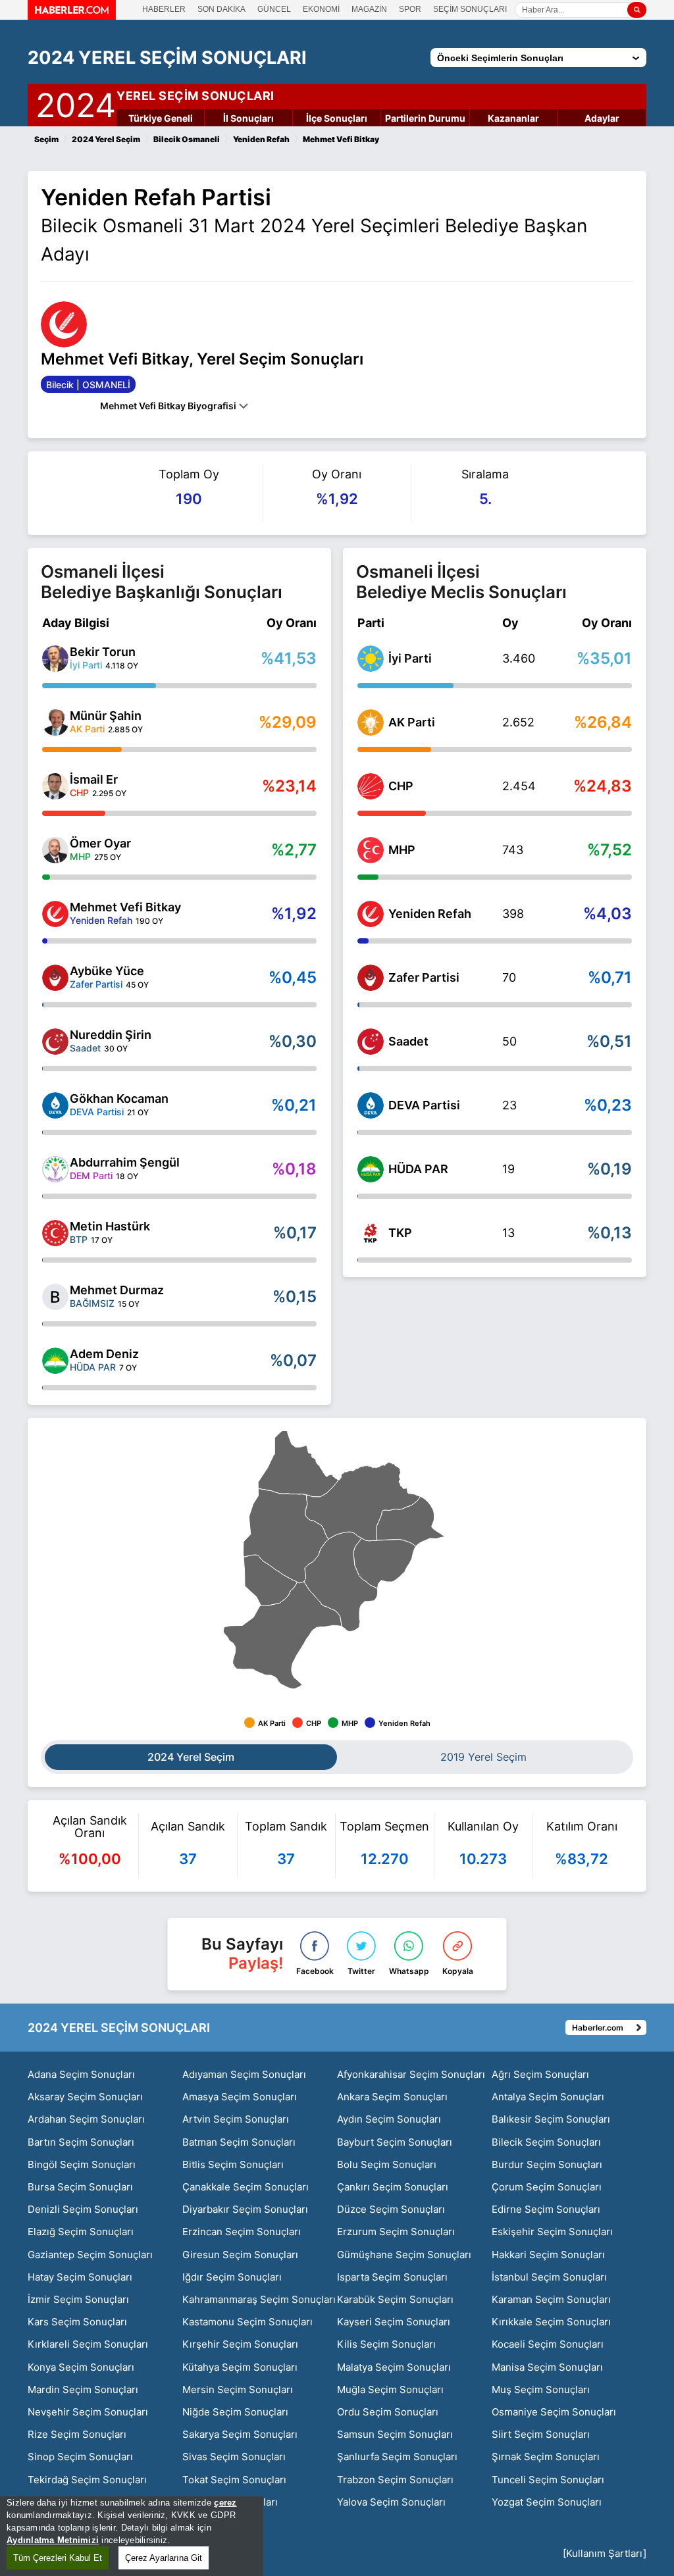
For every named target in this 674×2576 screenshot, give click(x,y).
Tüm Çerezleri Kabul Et (58, 2558)
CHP (401, 786)
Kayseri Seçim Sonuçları (394, 2322)
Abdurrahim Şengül (125, 1162)
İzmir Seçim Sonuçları (78, 2299)
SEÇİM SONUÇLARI (470, 9)
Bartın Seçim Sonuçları (81, 2142)
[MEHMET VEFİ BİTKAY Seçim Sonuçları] (55, 914)
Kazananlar (513, 118)
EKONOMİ (321, 9)
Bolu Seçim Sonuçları (387, 2164)
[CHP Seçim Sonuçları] (371, 786)
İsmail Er (94, 779)
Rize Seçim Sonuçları (77, 2434)
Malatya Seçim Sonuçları (394, 2367)
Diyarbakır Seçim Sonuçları (245, 2209)
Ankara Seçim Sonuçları (392, 2097)
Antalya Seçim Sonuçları (548, 2097)
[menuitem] (282, 1635)
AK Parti (412, 722)
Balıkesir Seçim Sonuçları (551, 2119)
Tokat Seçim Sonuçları (234, 2480)
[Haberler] (72, 16)
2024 (76, 103)
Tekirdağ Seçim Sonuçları (87, 2480)
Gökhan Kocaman (119, 1099)
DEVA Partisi (424, 1105)
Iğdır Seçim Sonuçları (232, 2277)
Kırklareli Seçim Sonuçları (88, 2344)
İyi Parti (410, 658)
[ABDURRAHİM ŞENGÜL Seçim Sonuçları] (55, 1169)
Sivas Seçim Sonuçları (234, 2457)
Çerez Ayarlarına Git (164, 2558)
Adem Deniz (104, 1354)
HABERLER (164, 9)
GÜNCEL (274, 9)
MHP (402, 850)
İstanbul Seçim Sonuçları (549, 2277)
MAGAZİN (369, 9)
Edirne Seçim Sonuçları (546, 2209)
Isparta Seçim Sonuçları (392, 2277)
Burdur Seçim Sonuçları (547, 2164)
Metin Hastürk (110, 1226)
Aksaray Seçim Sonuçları (85, 2097)
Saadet (408, 1041)
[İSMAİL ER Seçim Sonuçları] (55, 786)
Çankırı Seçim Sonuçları (393, 2187)
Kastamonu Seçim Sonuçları (247, 2322)
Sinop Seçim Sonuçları (80, 2457)
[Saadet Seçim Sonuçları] (371, 1042)
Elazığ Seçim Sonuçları (81, 2232)
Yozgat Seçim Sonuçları (547, 2502)
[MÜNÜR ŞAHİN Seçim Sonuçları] (55, 722)
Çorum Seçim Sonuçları (547, 2187)
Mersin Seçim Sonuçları (238, 2389)
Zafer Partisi (424, 977)
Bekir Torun (103, 652)
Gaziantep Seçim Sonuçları (90, 2255)
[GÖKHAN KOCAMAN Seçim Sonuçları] (55, 1105)
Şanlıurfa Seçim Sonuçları (397, 2457)
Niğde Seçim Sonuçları (235, 2412)
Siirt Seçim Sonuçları (541, 2434)
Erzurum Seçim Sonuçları (396, 2232)
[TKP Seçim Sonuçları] (371, 1233)
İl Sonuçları (248, 118)
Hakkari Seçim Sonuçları (548, 2255)
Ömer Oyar (100, 843)
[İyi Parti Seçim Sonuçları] (371, 659)
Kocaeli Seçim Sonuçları (548, 2344)
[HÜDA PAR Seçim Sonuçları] (371, 1169)
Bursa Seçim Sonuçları (80, 2187)
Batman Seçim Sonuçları (239, 2142)
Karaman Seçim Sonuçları (551, 2299)
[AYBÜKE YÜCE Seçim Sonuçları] (55, 978)
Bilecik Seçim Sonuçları (546, 2142)
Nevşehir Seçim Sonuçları (88, 2412)
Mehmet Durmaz (117, 1290)
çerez (225, 2503)
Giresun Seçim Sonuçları (240, 2255)
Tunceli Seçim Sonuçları (548, 2480)
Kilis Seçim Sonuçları (386, 2344)
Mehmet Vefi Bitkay (125, 907)
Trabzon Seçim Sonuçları (395, 2480)
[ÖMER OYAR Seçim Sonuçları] (55, 850)
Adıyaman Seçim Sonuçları (244, 2074)
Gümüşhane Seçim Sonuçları (404, 2255)
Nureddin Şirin (111, 1035)
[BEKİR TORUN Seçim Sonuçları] (55, 659)
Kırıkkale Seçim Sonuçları (551, 2322)
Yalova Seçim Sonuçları (391, 2502)
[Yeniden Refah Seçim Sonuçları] (371, 914)
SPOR (410, 9)
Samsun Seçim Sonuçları (395, 2434)
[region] (132, 2536)
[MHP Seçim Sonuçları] (371, 850)
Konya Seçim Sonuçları (81, 2367)
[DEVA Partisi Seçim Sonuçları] (371, 1105)
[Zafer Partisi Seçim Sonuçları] (371, 978)
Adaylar (602, 118)
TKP (400, 1233)
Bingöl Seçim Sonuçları (82, 2164)
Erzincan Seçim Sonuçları (242, 2232)
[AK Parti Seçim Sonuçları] (371, 722)
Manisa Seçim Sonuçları (547, 2367)
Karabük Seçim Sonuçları (395, 2299)
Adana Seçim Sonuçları (81, 2074)
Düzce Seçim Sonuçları (391, 2209)
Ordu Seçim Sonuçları (388, 2412)
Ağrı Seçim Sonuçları (540, 2074)
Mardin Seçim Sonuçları (83, 2389)
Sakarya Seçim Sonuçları (240, 2434)
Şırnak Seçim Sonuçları (546, 2457)
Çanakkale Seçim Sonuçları (246, 2187)
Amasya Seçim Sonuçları (240, 2097)
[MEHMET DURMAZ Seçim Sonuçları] (55, 1297)
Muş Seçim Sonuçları (541, 2389)
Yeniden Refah (430, 914)
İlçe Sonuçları (337, 118)
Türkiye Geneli (161, 118)
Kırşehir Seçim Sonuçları (240, 2344)
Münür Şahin (106, 716)
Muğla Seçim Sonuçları (390, 2389)
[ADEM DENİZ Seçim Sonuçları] (55, 1361)
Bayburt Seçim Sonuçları (395, 2142)
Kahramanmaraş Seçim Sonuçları (259, 2299)
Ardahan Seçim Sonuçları (86, 2119)
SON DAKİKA (221, 9)
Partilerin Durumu (425, 118)
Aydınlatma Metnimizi (53, 2540)
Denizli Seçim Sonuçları (83, 2209)
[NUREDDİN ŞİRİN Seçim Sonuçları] (55, 1042)
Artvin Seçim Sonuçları (236, 2119)
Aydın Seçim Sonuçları (389, 2119)
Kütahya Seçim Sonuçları (240, 2367)
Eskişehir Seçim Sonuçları (552, 2232)
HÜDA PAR (418, 1169)
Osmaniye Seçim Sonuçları (554, 2412)
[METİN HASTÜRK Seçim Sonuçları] (55, 1233)
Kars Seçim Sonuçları (77, 2322)
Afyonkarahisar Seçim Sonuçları (411, 2074)
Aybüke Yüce (107, 971)
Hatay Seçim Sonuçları (80, 2277)
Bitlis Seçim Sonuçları (233, 2164)
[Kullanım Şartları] (605, 2553)
